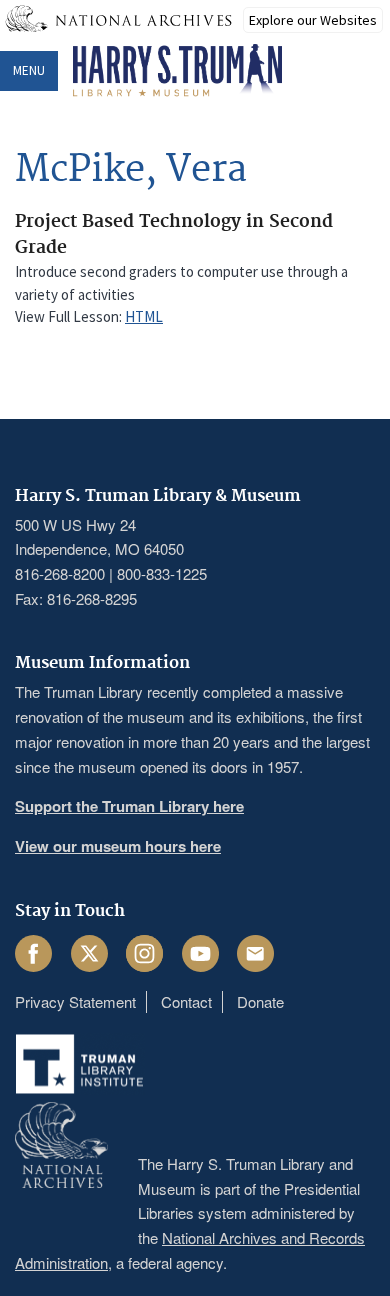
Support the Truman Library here (129, 806)
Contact (186, 1001)
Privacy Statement (75, 1001)
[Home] (177, 71)
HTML (144, 316)
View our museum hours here (118, 846)
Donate (260, 1001)
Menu (29, 70)
